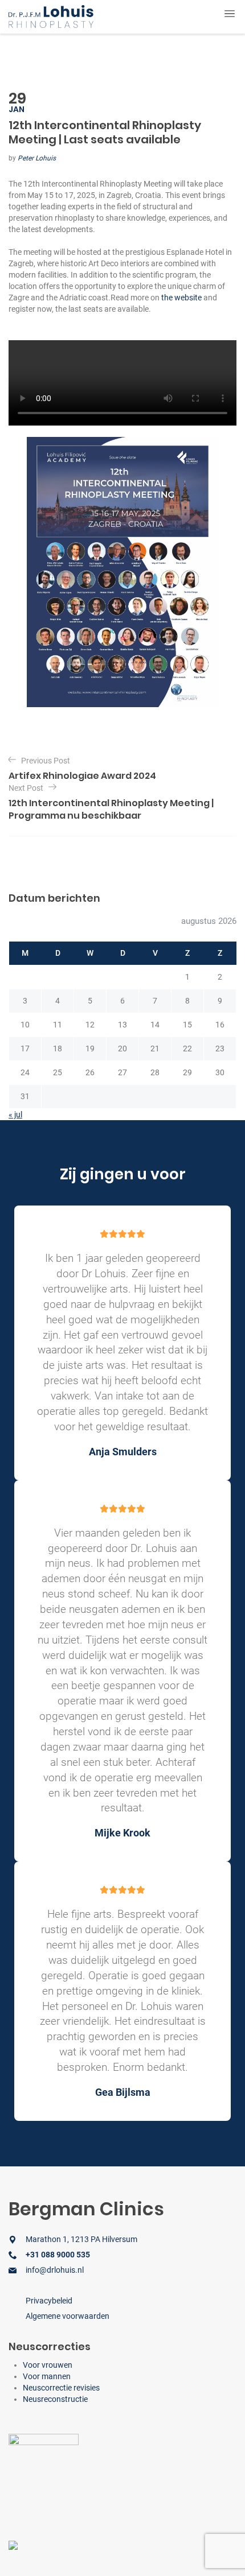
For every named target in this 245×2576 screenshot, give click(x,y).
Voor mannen (47, 2376)
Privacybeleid (49, 2301)
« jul (15, 1114)
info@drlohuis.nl (55, 2270)
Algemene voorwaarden (68, 2316)
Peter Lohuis (37, 158)
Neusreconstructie (55, 2399)
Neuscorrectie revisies (61, 2388)
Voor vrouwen (48, 2365)
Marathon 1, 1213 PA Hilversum (81, 2239)
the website (181, 298)
